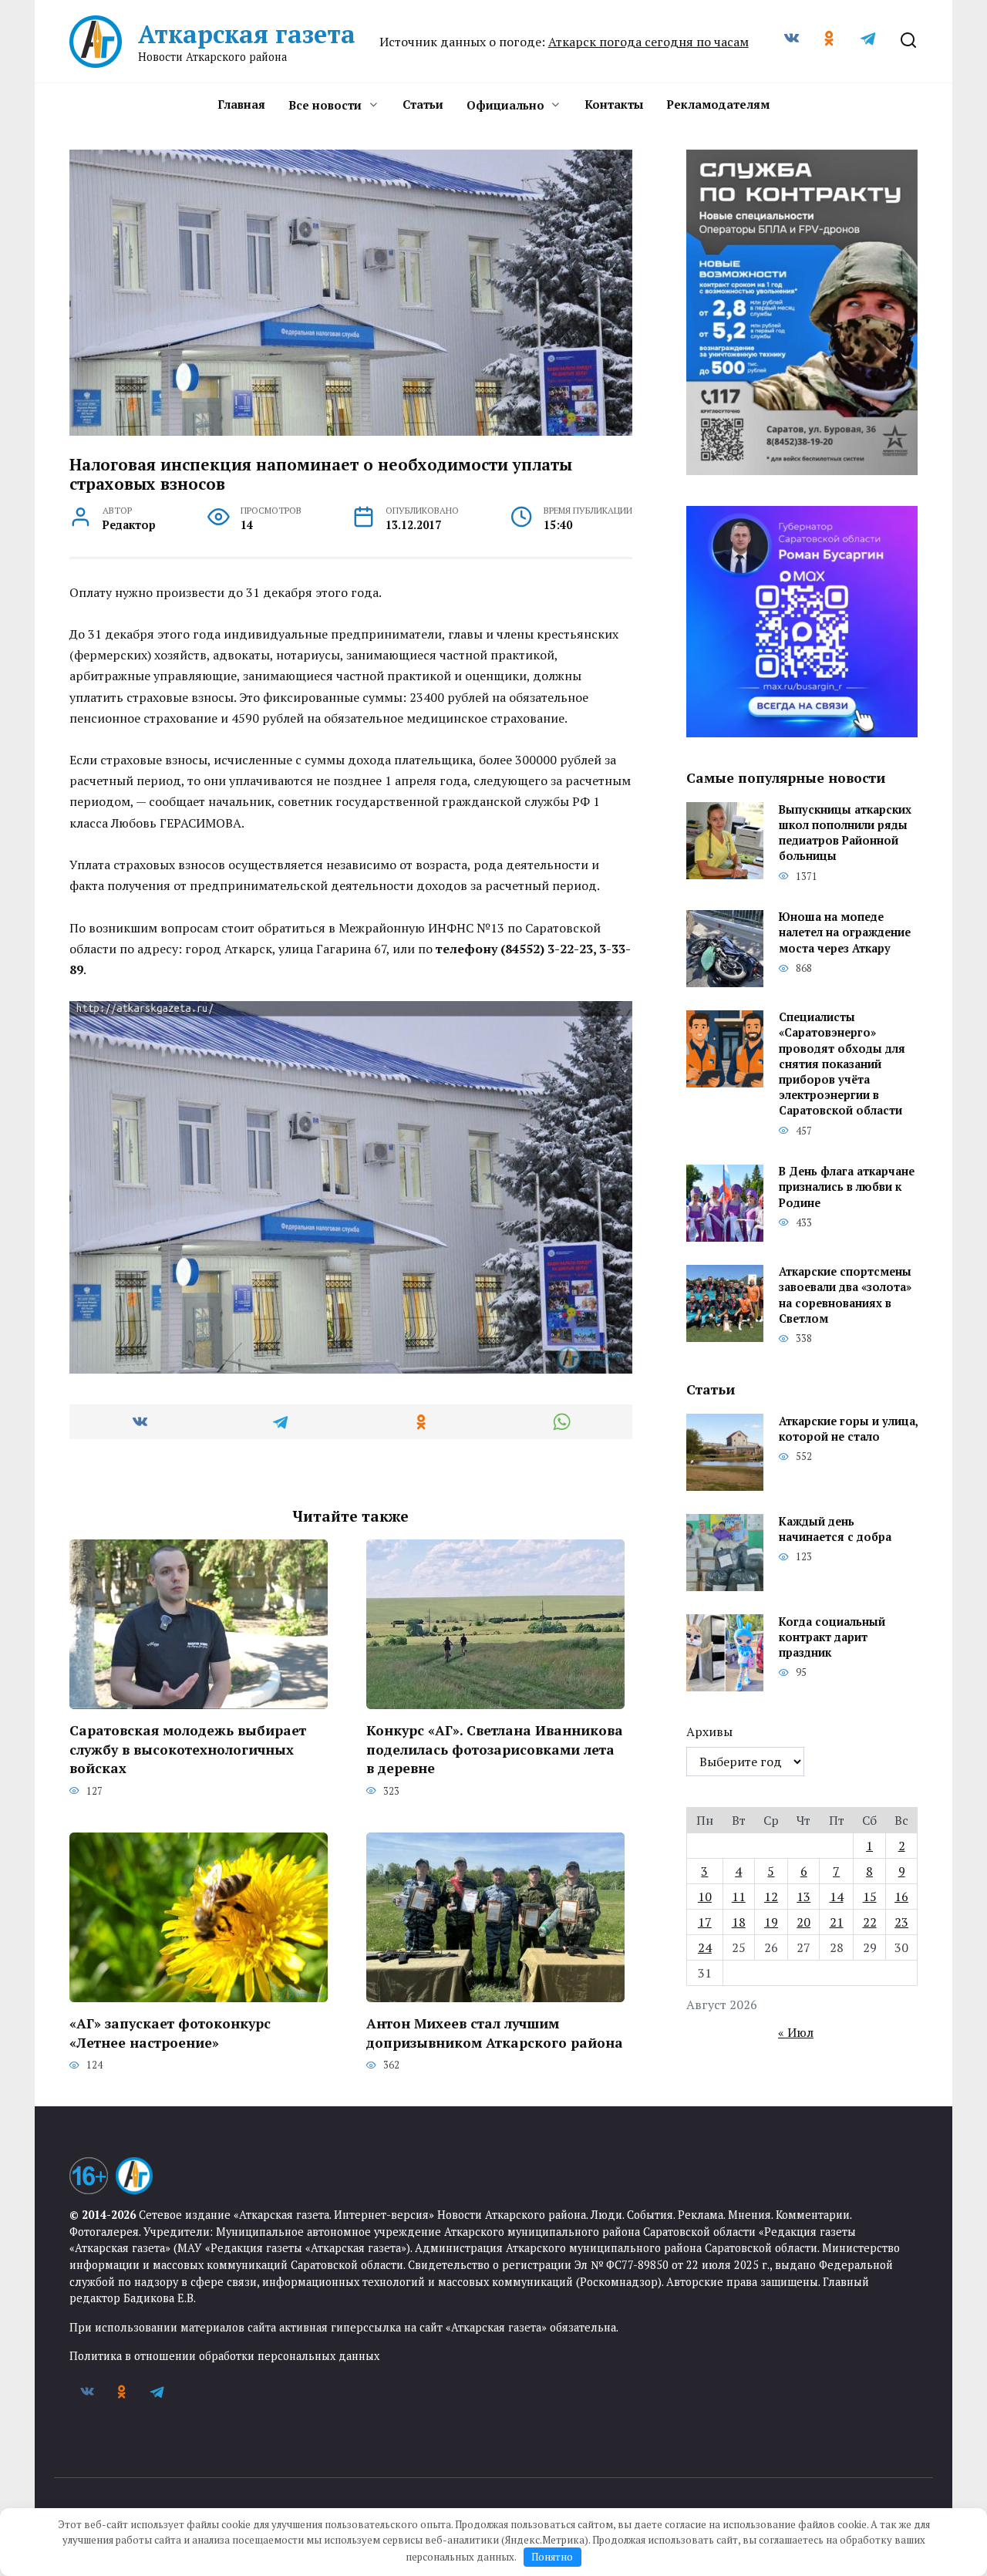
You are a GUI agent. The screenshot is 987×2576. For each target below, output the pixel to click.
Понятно (552, 2557)
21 (837, 1922)
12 (771, 1897)
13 (803, 1897)
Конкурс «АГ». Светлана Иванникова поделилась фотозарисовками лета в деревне (495, 1749)
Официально (505, 105)
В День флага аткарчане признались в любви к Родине (847, 1187)
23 (901, 1922)
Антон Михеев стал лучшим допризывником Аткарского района (495, 2033)
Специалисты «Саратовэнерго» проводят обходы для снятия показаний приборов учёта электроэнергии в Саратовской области (842, 1064)
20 (803, 1922)
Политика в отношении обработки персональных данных (224, 2356)
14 (837, 1897)
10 (705, 1897)
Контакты (614, 104)
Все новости (325, 105)
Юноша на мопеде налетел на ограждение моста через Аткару (845, 933)
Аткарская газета (247, 34)
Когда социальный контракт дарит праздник (832, 1637)
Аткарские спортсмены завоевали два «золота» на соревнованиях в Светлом (845, 1295)
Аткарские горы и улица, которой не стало (848, 1429)
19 (771, 1922)
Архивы (709, 1731)
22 (870, 1922)
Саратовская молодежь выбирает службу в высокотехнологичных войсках (188, 1749)
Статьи (423, 104)
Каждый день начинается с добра (835, 1529)
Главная (241, 104)
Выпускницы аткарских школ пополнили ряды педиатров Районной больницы (845, 833)
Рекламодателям (718, 104)
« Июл (796, 2032)
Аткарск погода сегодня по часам (648, 42)
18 (739, 1922)
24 (705, 1947)
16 (901, 1897)
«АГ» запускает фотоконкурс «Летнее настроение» (170, 2033)
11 (739, 1897)
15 (870, 1897)
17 (705, 1922)
